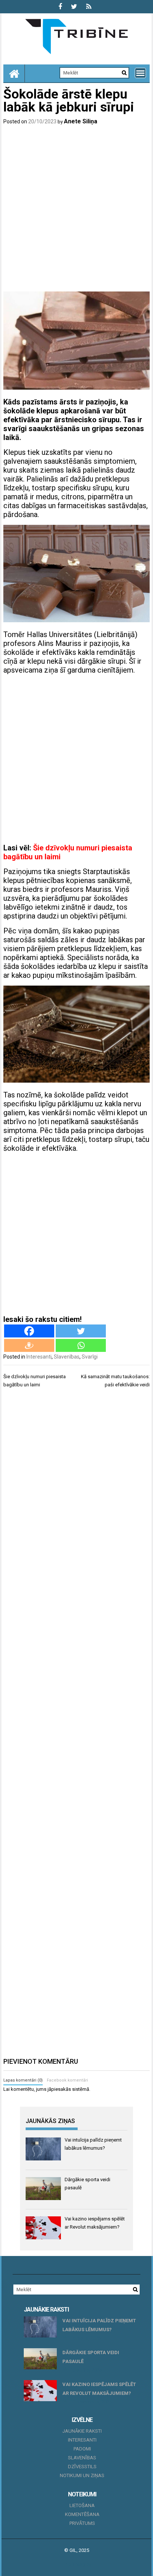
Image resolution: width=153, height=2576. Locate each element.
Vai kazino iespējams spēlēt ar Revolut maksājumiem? (99, 2389)
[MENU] (140, 73)
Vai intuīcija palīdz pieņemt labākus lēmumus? (99, 2325)
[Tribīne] (14, 73)
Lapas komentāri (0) (23, 2080)
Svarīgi (90, 1357)
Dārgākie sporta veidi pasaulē (91, 2357)
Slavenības (67, 1357)
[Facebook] (29, 1331)
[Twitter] (81, 1331)
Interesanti (39, 1357)
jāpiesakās (59, 2089)
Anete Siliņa (81, 121)
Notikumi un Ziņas (82, 2475)
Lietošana (82, 2505)
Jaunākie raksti (82, 2431)
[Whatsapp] (81, 1345)
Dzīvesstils (82, 2467)
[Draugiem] (29, 1345)
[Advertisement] (76, 210)
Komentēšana (82, 2514)
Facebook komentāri (67, 2080)
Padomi (82, 2449)
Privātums (82, 2523)
